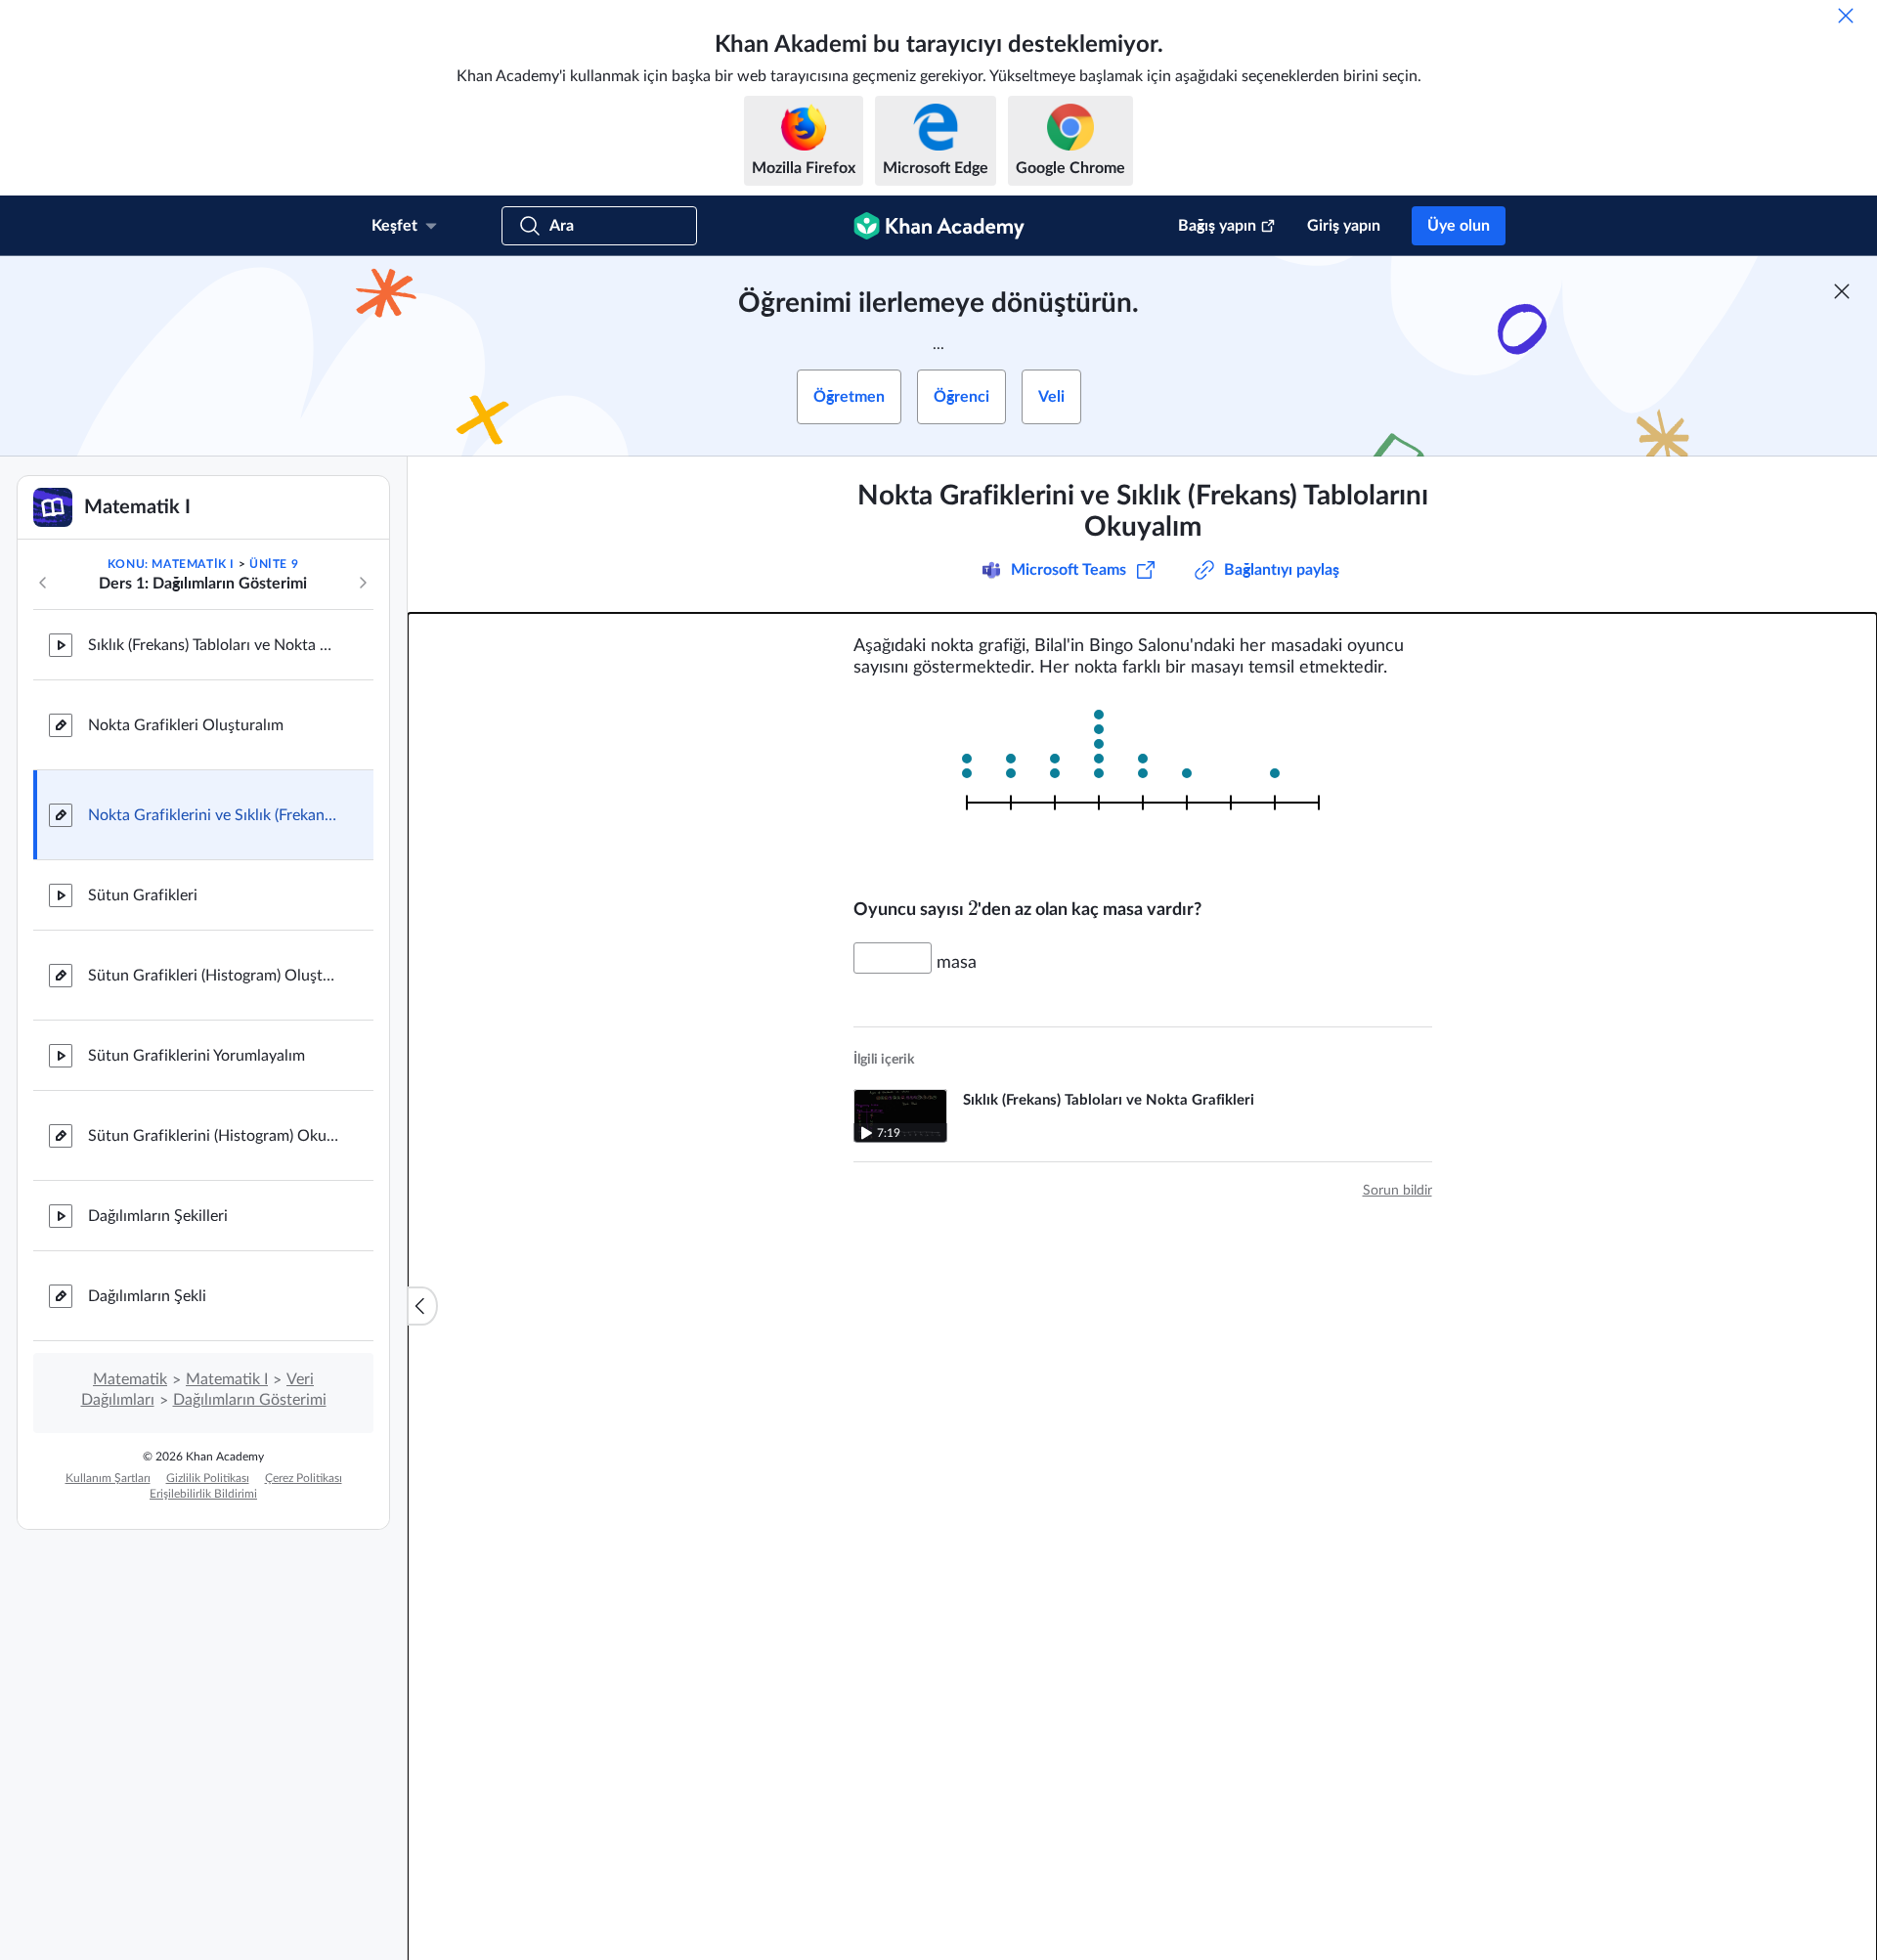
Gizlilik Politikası (208, 1478)
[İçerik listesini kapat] (422, 1306)
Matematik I (227, 1379)
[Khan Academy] (939, 226)
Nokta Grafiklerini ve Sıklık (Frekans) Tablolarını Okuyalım (215, 815)
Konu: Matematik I (171, 564)
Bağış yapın (1217, 226)
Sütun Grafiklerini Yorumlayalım (196, 1056)
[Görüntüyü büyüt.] (1143, 788)
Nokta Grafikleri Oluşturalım (186, 725)
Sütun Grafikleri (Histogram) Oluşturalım (215, 976)
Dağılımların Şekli (147, 1296)
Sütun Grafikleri (143, 895)
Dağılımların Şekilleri (158, 1216)
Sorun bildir (1397, 1191)
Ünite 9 (274, 564)
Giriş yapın (1344, 226)
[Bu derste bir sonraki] (363, 583)
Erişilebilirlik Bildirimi (203, 1494)
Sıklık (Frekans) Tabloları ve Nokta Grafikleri (215, 645)
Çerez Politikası (304, 1478)
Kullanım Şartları (108, 1478)
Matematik (130, 1379)
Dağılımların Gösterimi (250, 1400)
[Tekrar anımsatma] (1846, 16)
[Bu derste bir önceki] (43, 583)
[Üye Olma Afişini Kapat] (1842, 291)
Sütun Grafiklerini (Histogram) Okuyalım (215, 1136)
